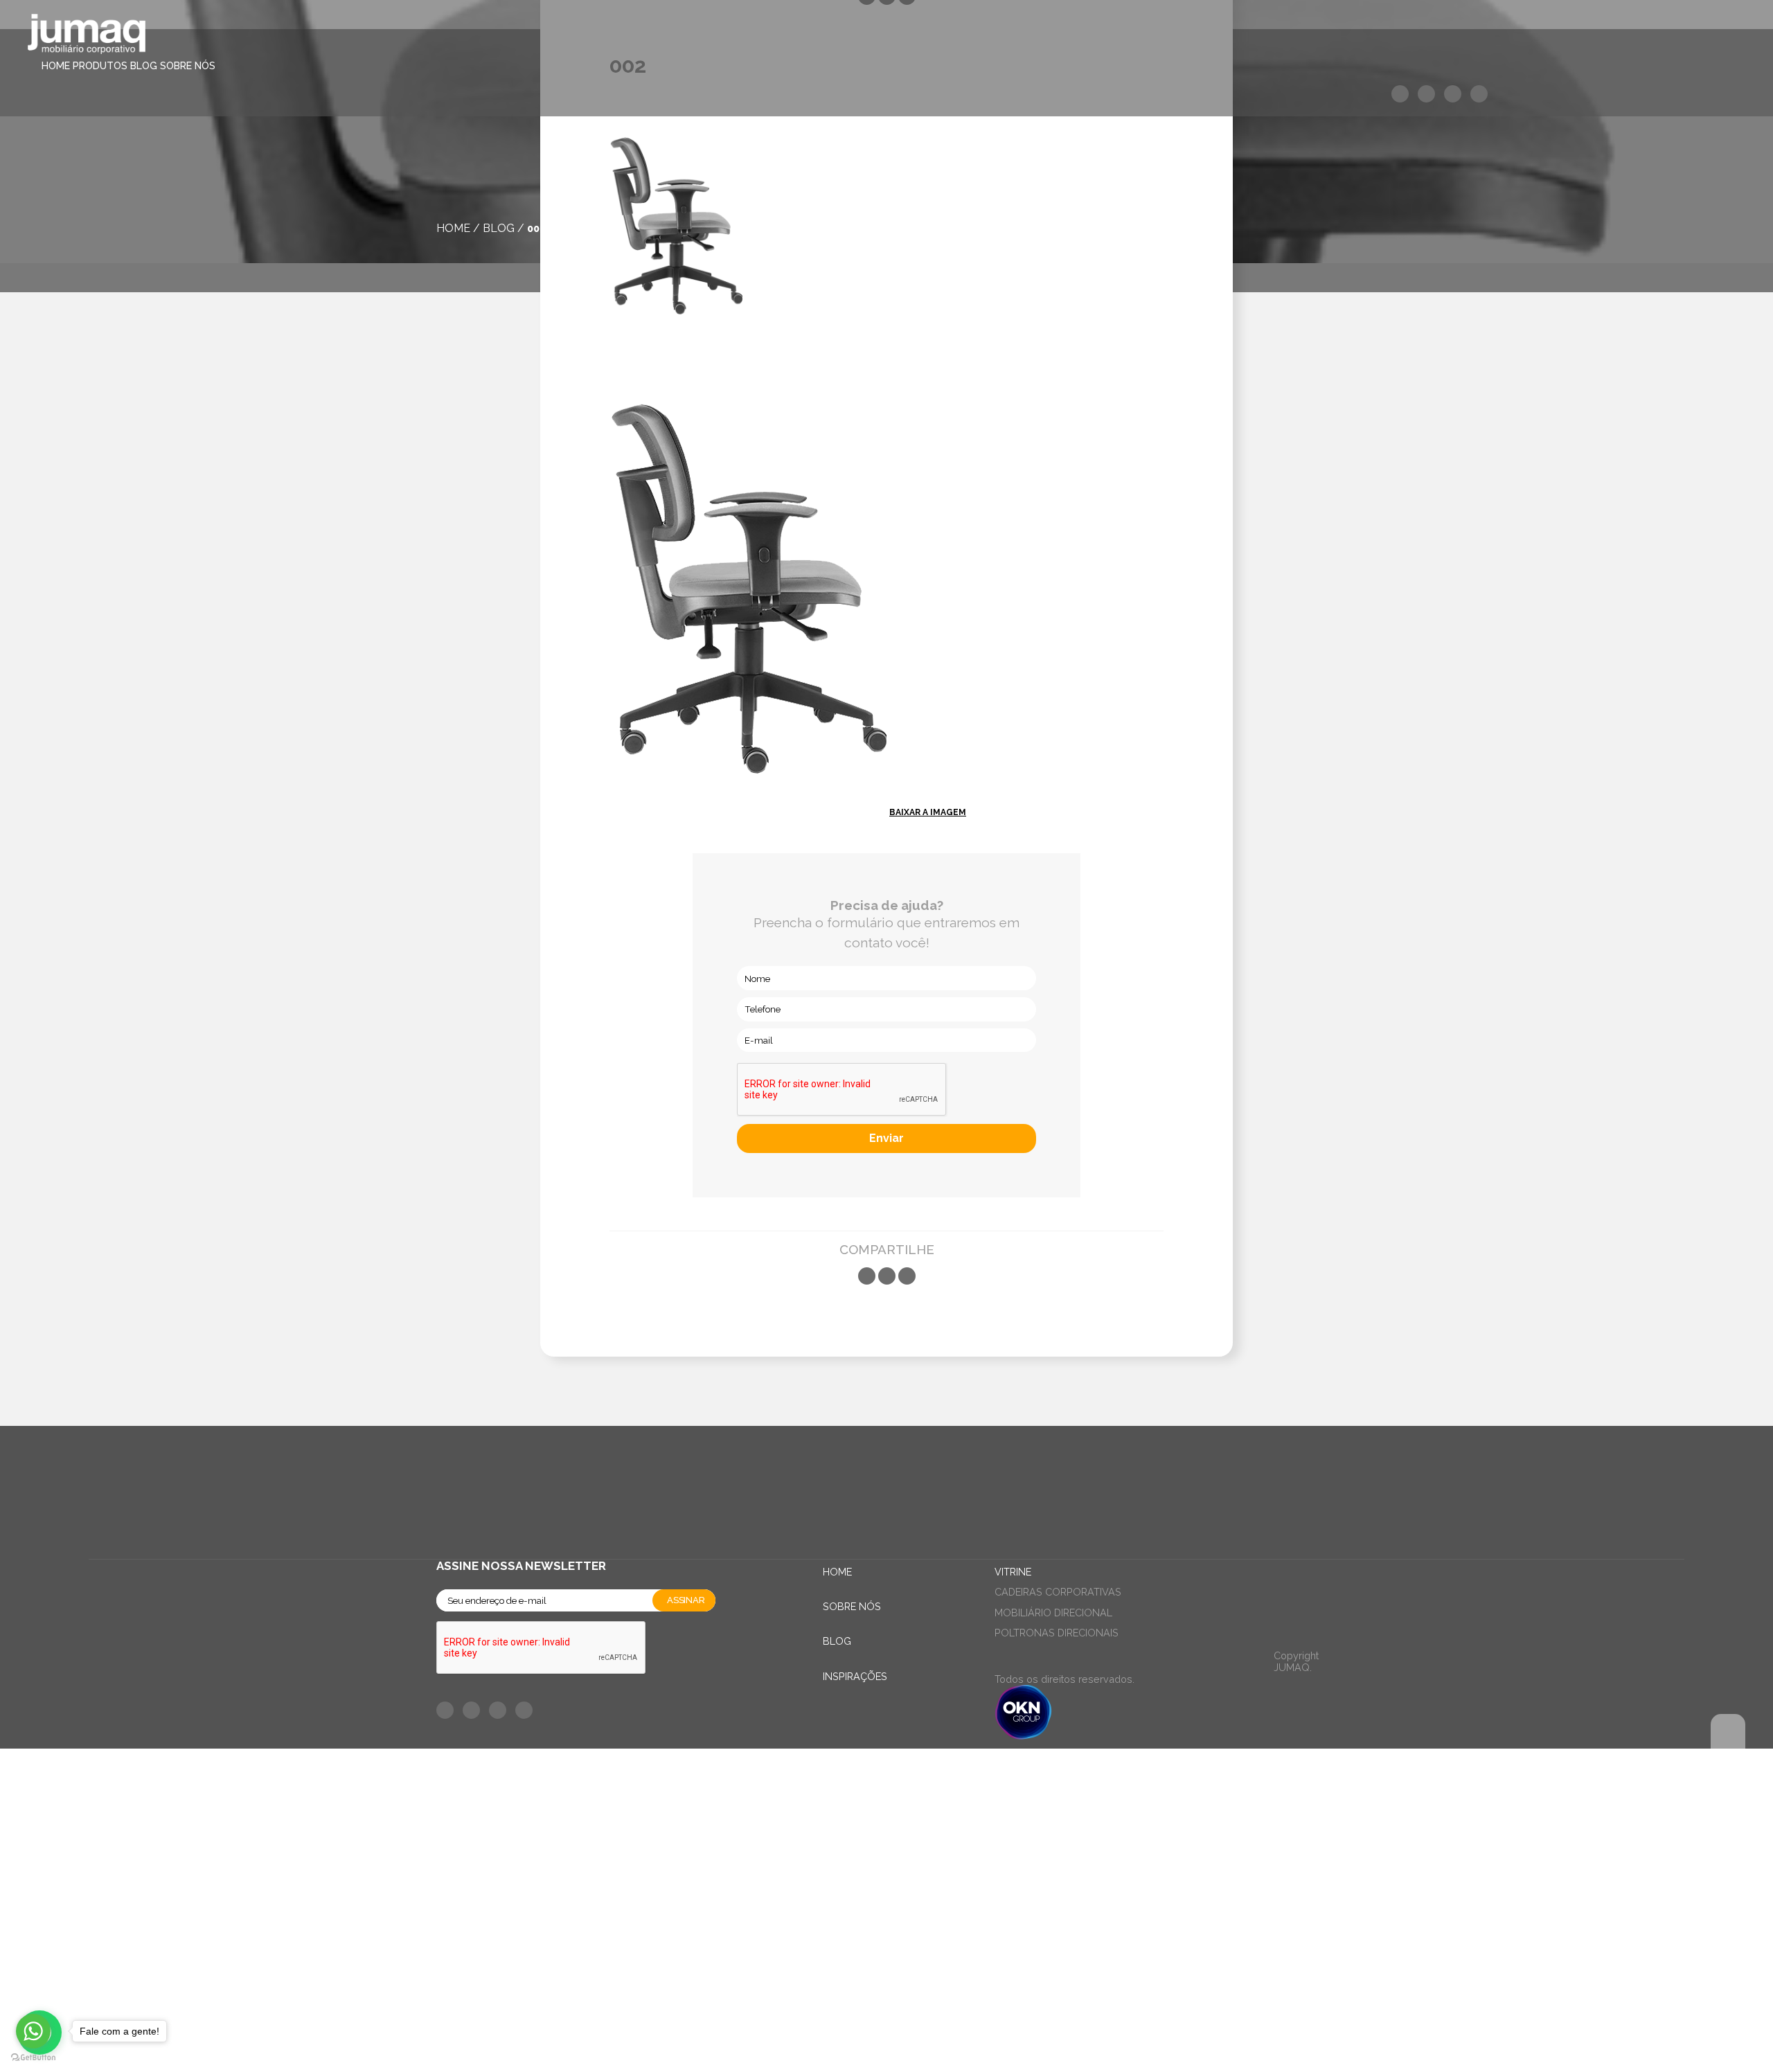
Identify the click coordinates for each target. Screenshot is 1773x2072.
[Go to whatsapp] (33, 2031)
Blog (144, 66)
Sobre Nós (188, 66)
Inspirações (855, 1676)
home (453, 228)
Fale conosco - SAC (506, 1766)
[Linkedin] (907, 1276)
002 (536, 228)
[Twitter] (887, 1276)
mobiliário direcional (1053, 1613)
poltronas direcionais (1057, 1633)
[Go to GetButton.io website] (33, 2058)
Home (56, 66)
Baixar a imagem (928, 812)
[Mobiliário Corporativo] (87, 36)
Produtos (100, 66)
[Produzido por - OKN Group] (1023, 1736)
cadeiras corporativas (1058, 1592)
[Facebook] (867, 1276)
